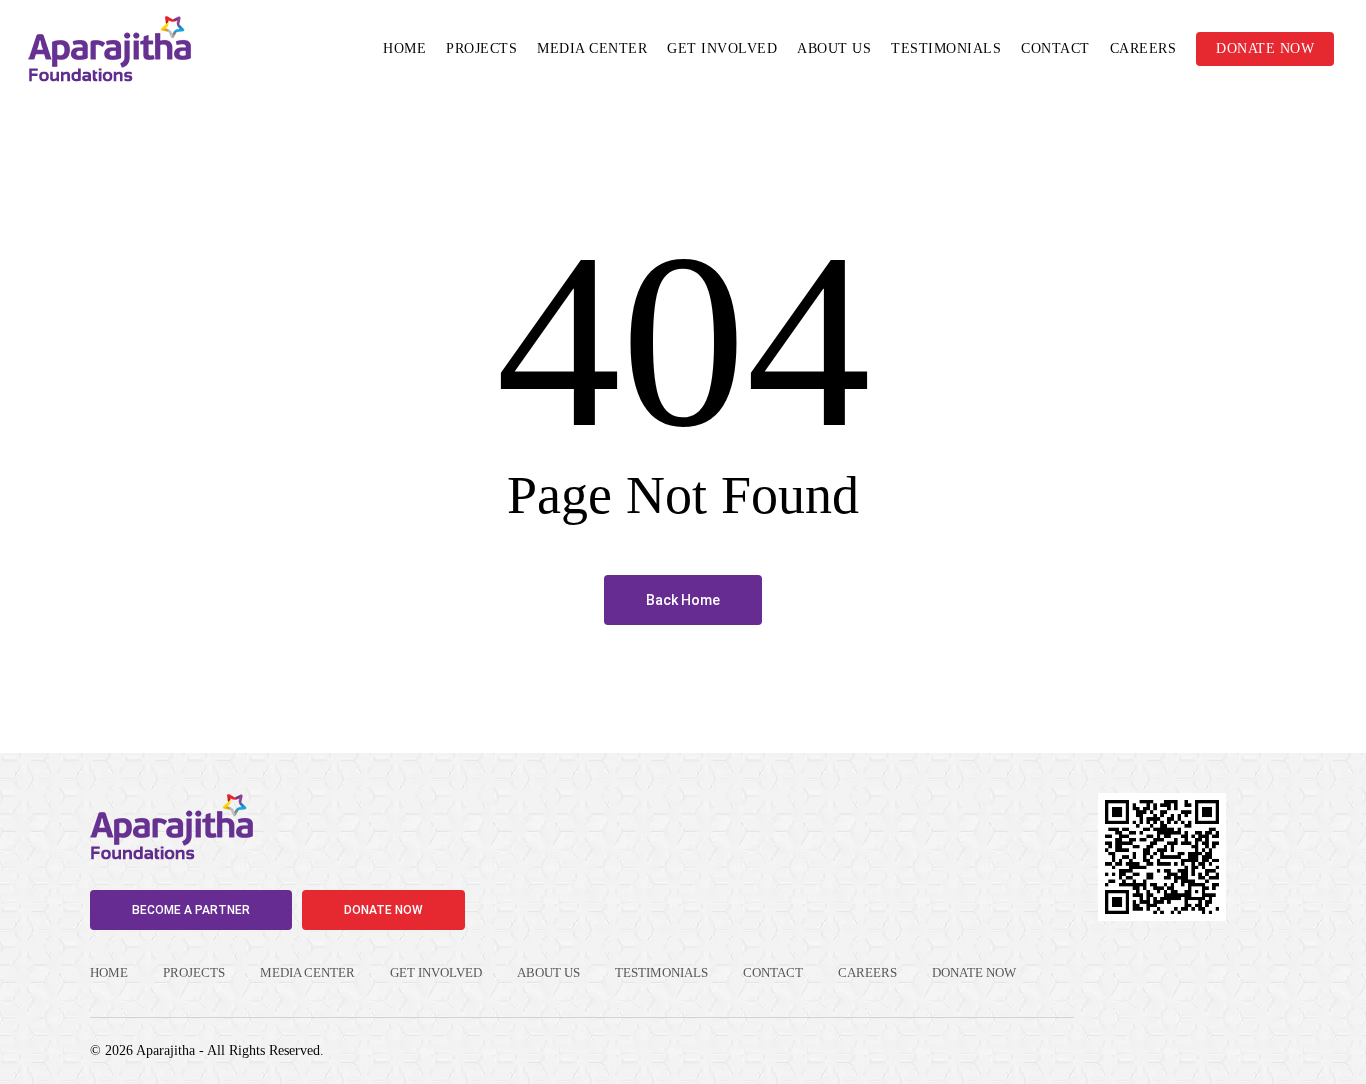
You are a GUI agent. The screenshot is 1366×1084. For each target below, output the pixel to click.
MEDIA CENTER (307, 972)
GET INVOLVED (436, 972)
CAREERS (867, 972)
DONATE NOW (974, 972)
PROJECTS (194, 972)
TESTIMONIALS (661, 972)
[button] (191, 910)
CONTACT (773, 972)
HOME (109, 972)
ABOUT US (548, 972)
